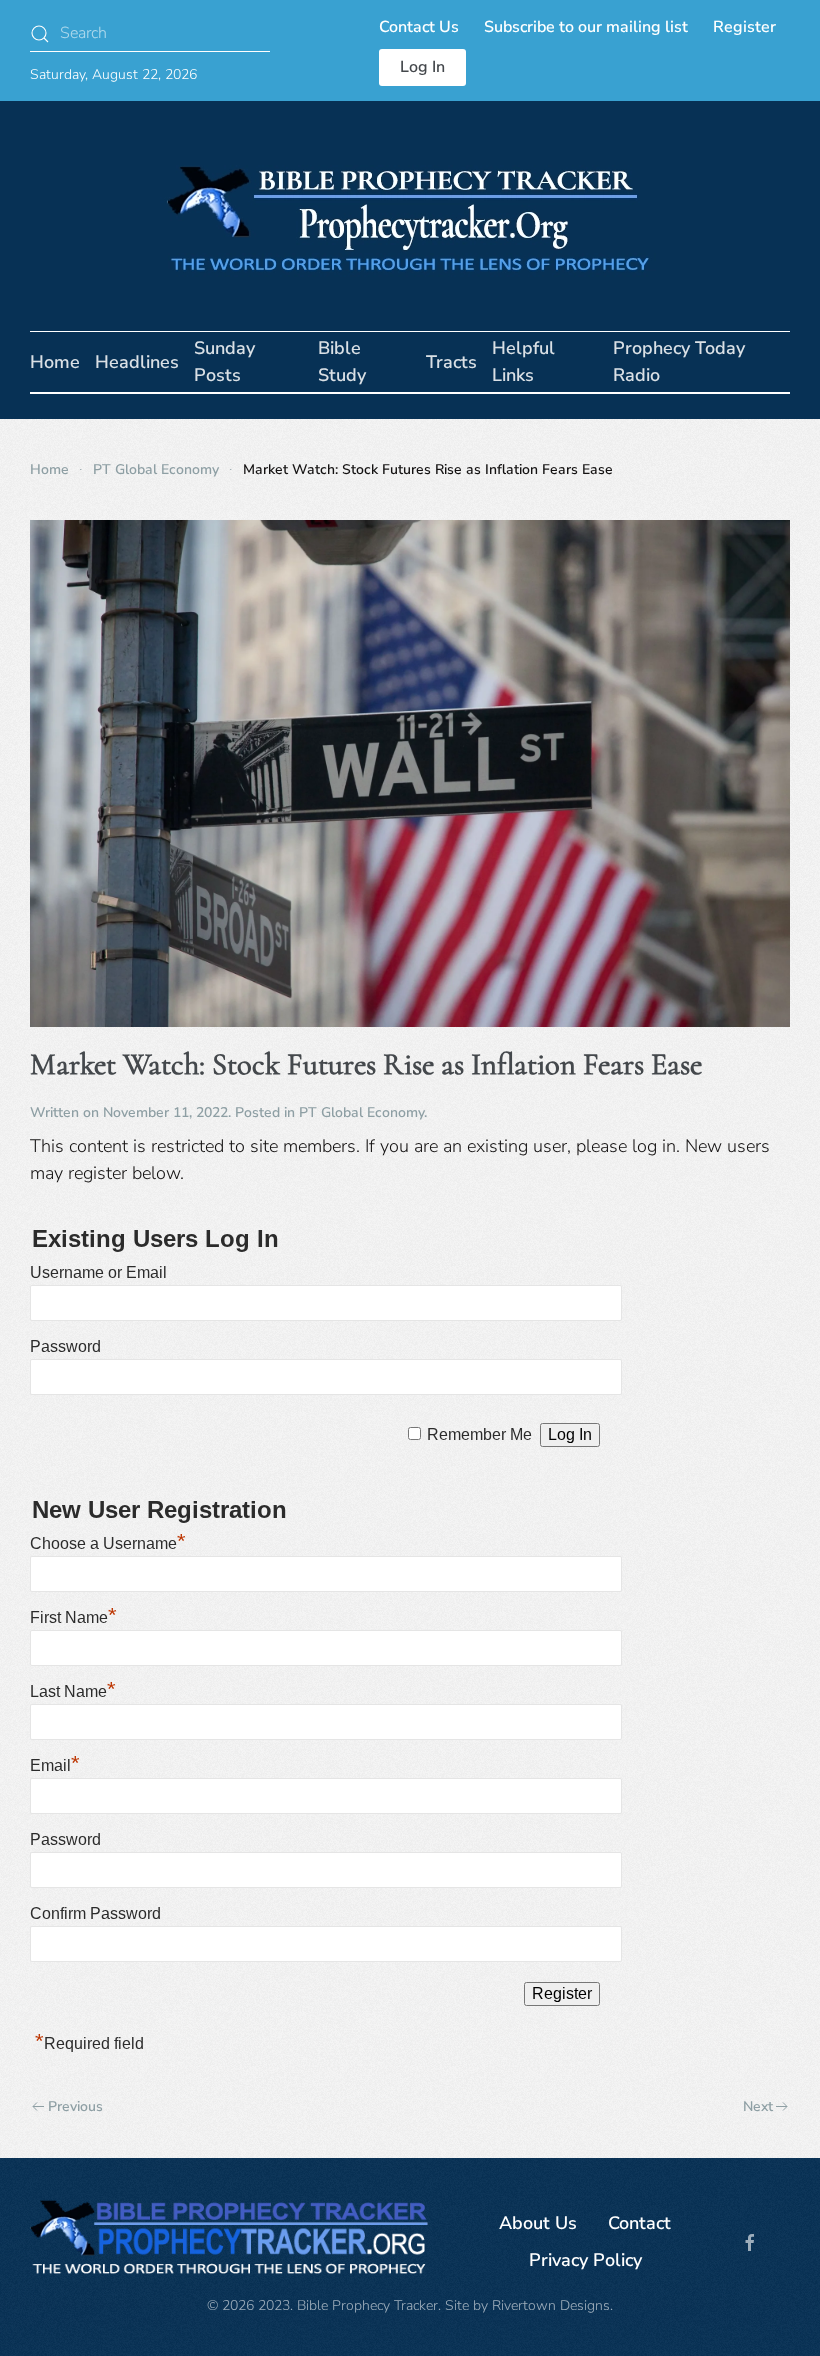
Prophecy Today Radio (679, 361)
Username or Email (98, 1272)
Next (758, 2106)
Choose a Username (108, 1543)
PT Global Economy (361, 1112)
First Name (73, 1617)
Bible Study (342, 361)
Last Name (73, 1691)
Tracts (451, 362)
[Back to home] (410, 216)
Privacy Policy (585, 2260)
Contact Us (419, 27)
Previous (75, 2106)
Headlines (137, 362)
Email (55, 1765)
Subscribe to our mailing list (586, 27)
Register (744, 27)
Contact (639, 2223)
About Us (538, 2223)
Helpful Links (523, 361)
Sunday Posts (224, 361)
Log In (422, 67)
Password (65, 1346)
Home (55, 362)
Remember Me (479, 1434)
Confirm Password (95, 1913)
